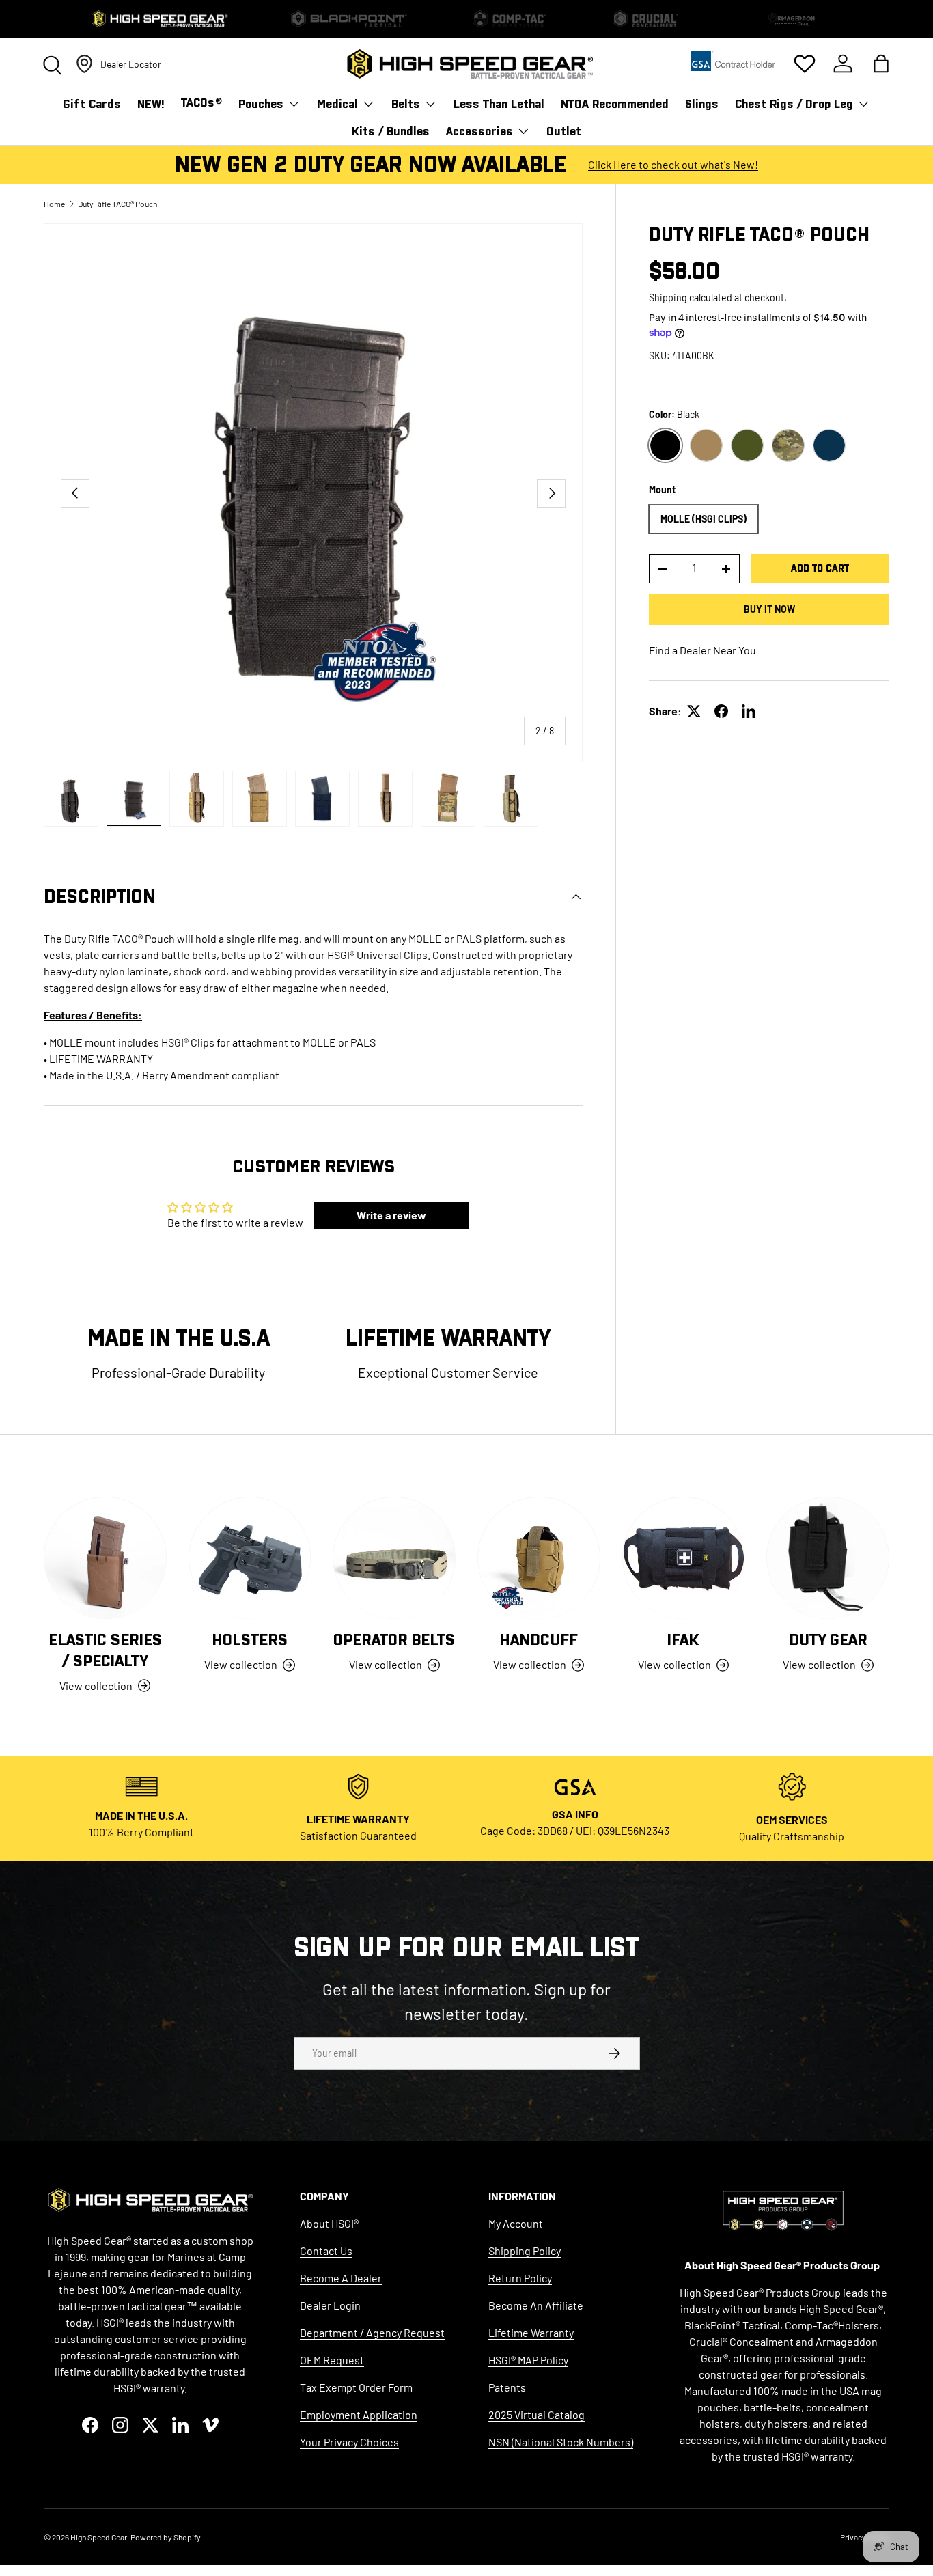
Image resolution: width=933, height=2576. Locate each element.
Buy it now (769, 609)
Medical (337, 104)
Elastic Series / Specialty (105, 1651)
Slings (702, 104)
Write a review (391, 1215)
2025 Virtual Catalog (537, 2414)
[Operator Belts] (394, 1558)
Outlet (564, 131)
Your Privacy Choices (349, 2442)
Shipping (668, 297)
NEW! (151, 104)
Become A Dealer (341, 2278)
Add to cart (820, 568)
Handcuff (539, 1640)
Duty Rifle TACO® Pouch (117, 204)
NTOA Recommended (615, 104)
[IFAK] (684, 1558)
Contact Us (326, 2250)
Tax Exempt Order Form (356, 2387)
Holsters (250, 1640)
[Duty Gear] (828, 1558)
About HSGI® (329, 2223)
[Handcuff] (539, 1558)
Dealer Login (330, 2305)
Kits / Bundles (391, 131)
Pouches (261, 104)
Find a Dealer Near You (702, 650)
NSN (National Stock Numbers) (561, 2442)
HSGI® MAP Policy (528, 2360)
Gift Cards (92, 104)
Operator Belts (394, 1640)
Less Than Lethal (499, 104)
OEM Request (332, 2360)
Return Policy (520, 2278)
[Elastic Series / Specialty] (105, 1558)
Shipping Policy (525, 2250)
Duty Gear (828, 1640)
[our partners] (733, 65)
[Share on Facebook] (721, 711)
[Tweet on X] (694, 711)
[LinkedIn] (749, 711)
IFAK (683, 1640)
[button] (881, 64)
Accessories (479, 131)
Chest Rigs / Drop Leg (794, 104)
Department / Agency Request (372, 2332)
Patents (507, 2387)
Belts (406, 104)
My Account (516, 2223)
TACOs (201, 103)
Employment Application (359, 2414)
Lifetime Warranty (531, 2332)
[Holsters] (250, 1558)
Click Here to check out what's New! (673, 164)
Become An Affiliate (536, 2305)
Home (54, 204)
